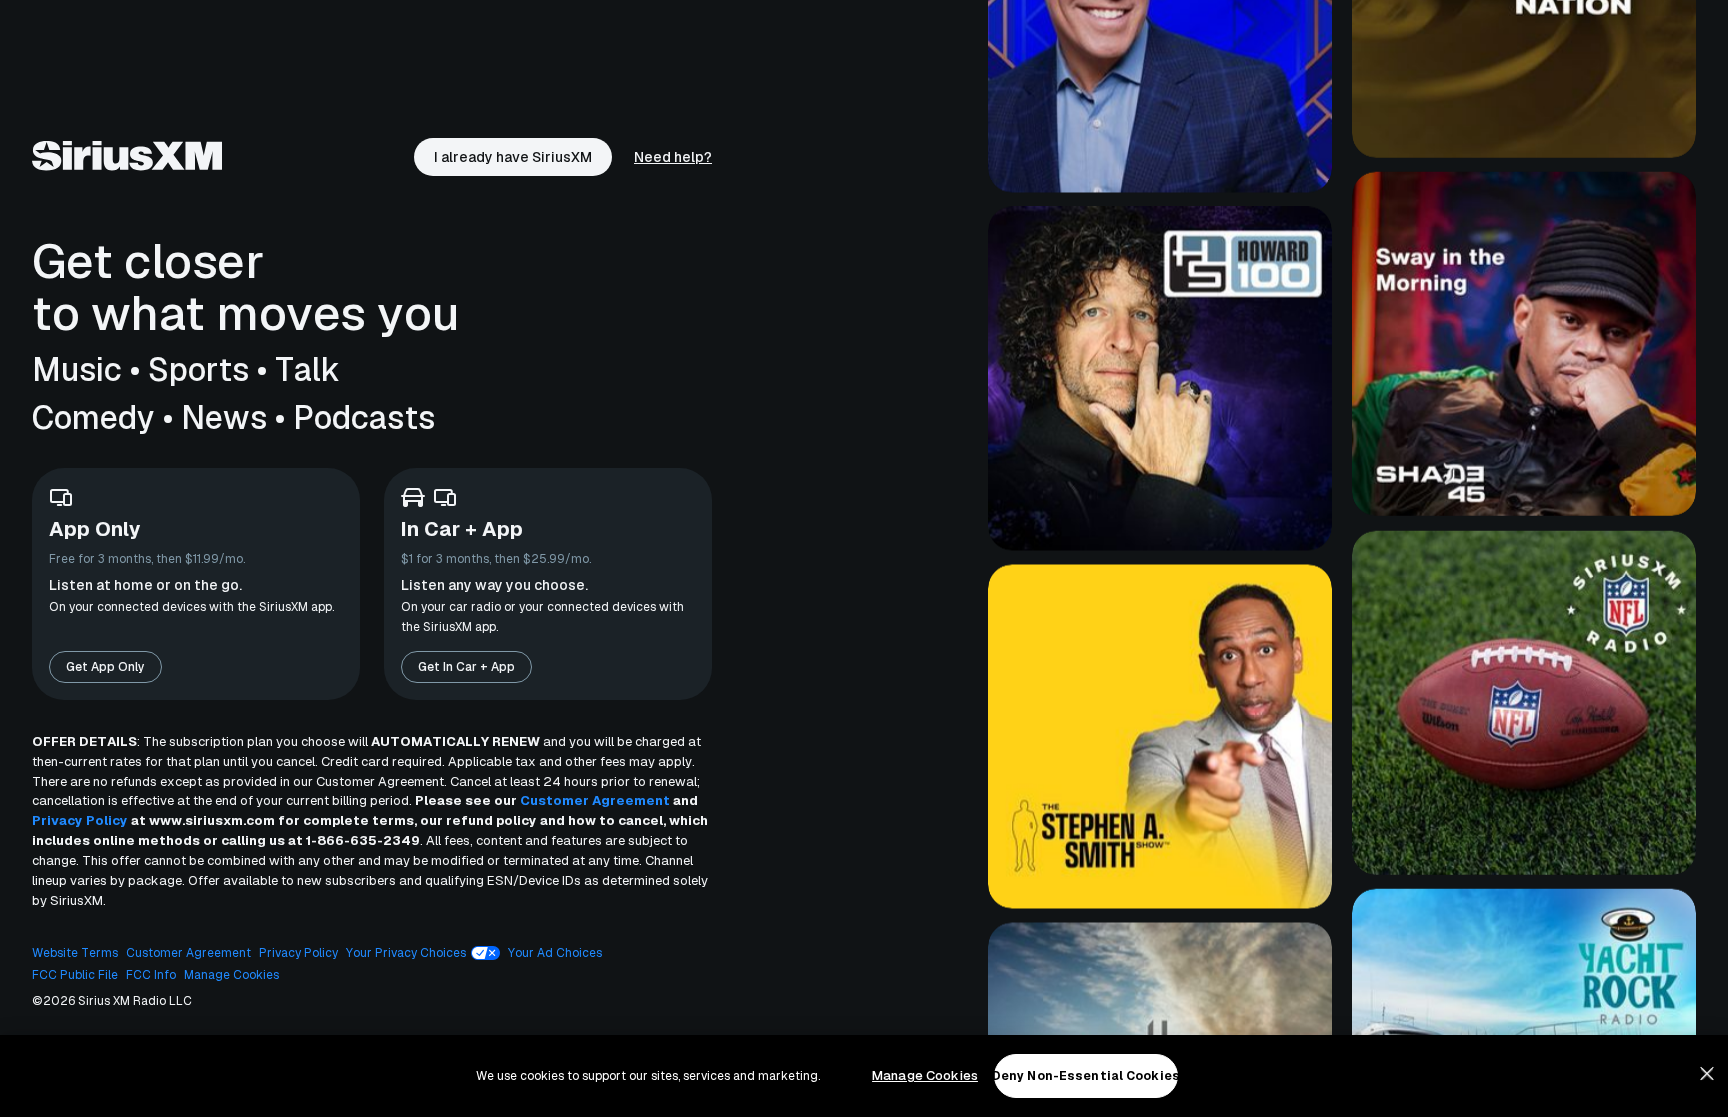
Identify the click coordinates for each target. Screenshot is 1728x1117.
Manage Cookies (925, 1075)
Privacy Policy (80, 820)
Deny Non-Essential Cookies (1086, 1076)
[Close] (1707, 1074)
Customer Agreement (595, 800)
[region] (864, 1076)
